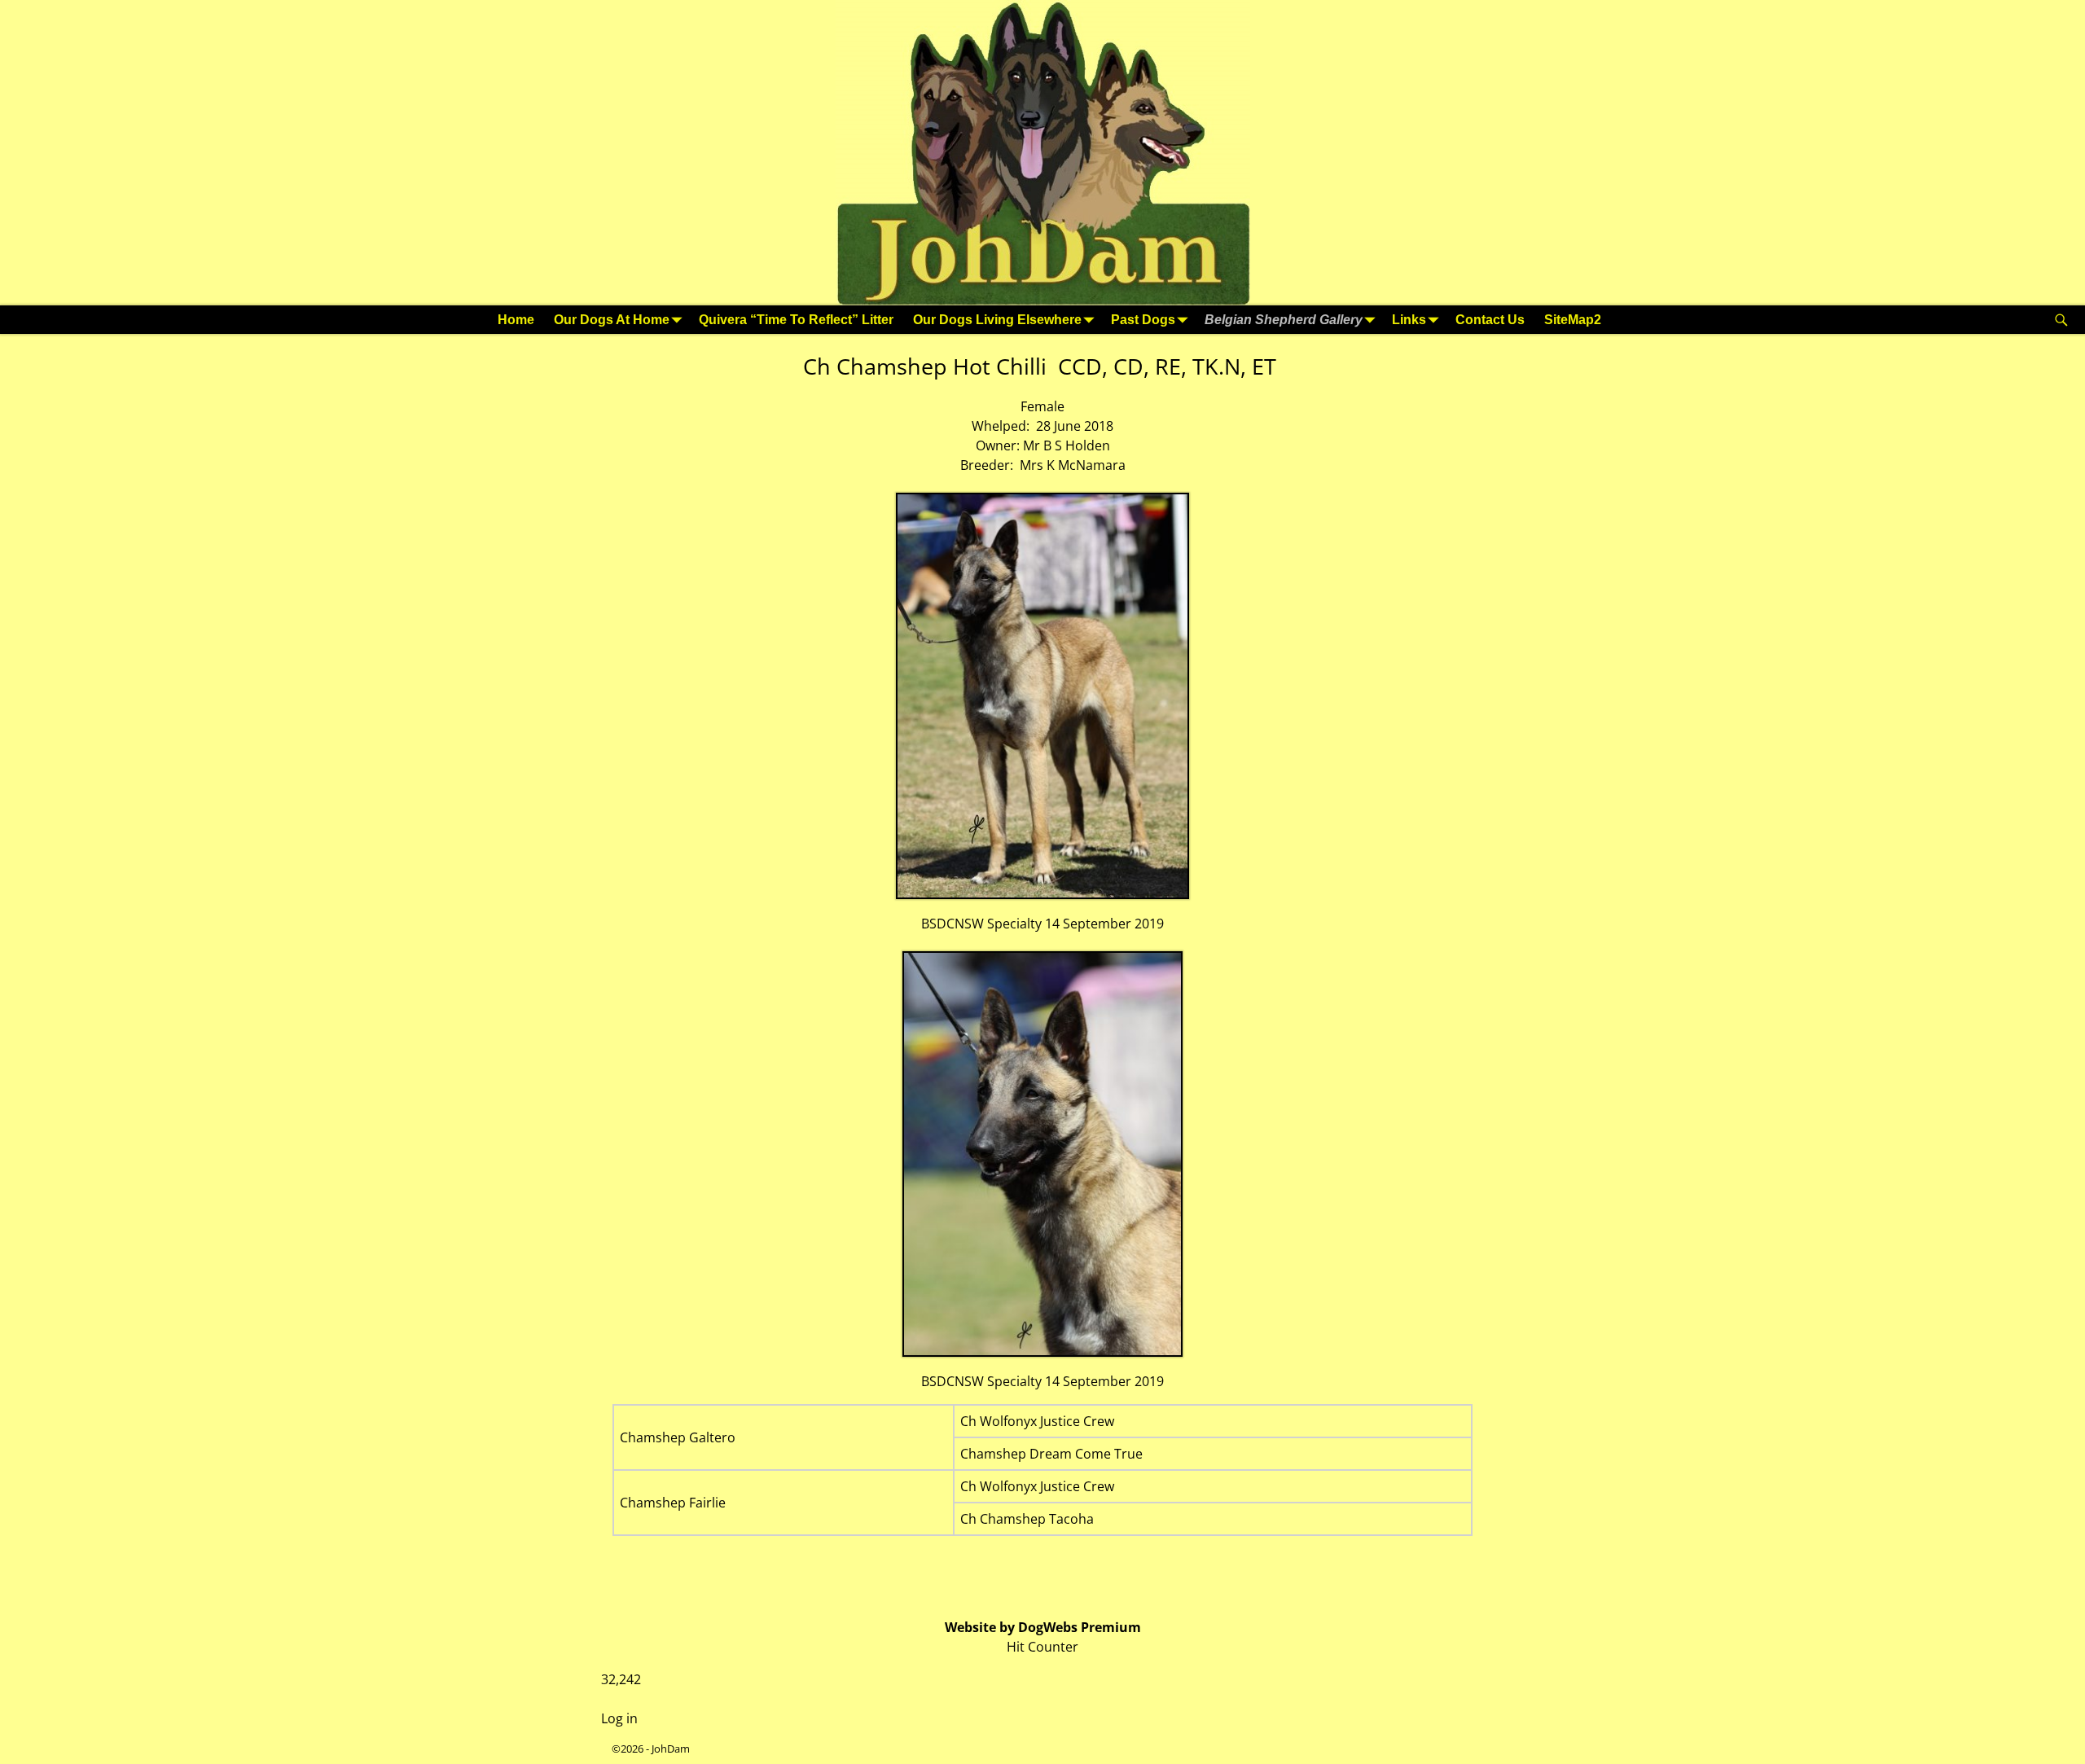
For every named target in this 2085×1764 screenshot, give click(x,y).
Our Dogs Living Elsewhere (997, 320)
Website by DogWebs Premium (1043, 1627)
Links (1409, 320)
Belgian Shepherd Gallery (1284, 320)
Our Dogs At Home (612, 320)
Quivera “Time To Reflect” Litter (796, 320)
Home (516, 320)
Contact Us (1490, 320)
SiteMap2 (1573, 320)
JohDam (671, 1749)
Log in (619, 1718)
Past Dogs (1143, 320)
